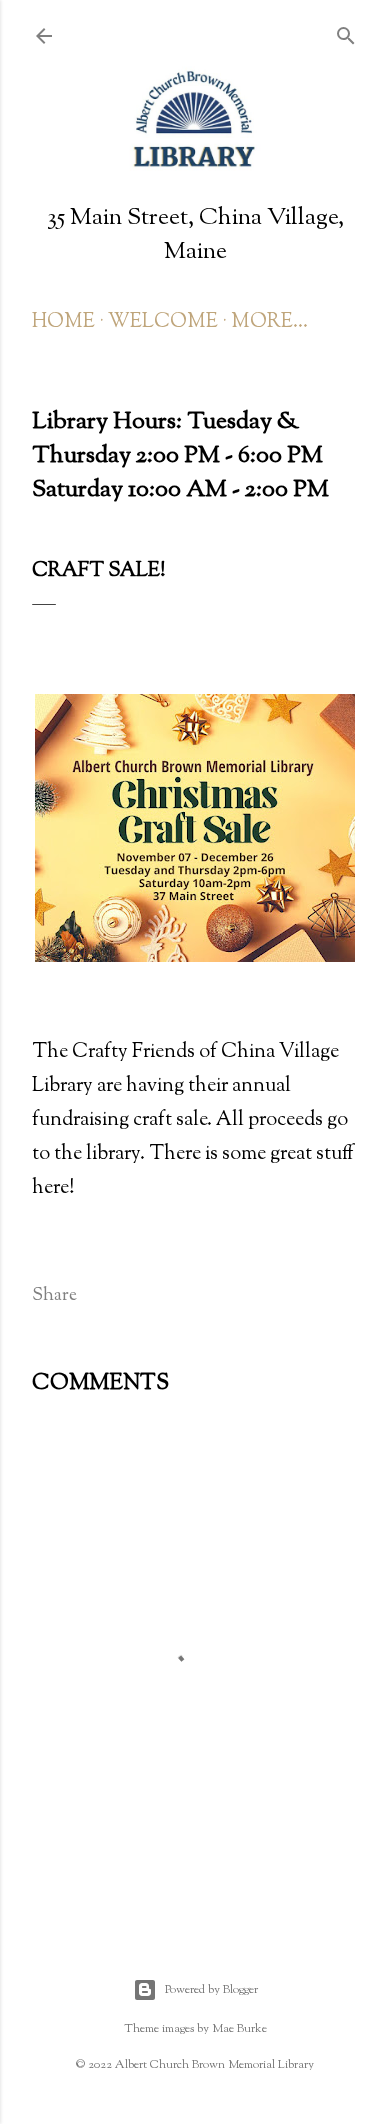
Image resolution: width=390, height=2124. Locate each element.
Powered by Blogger (211, 1990)
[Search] (346, 34)
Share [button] (54, 1296)
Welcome (163, 322)
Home (63, 322)
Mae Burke (239, 2029)
